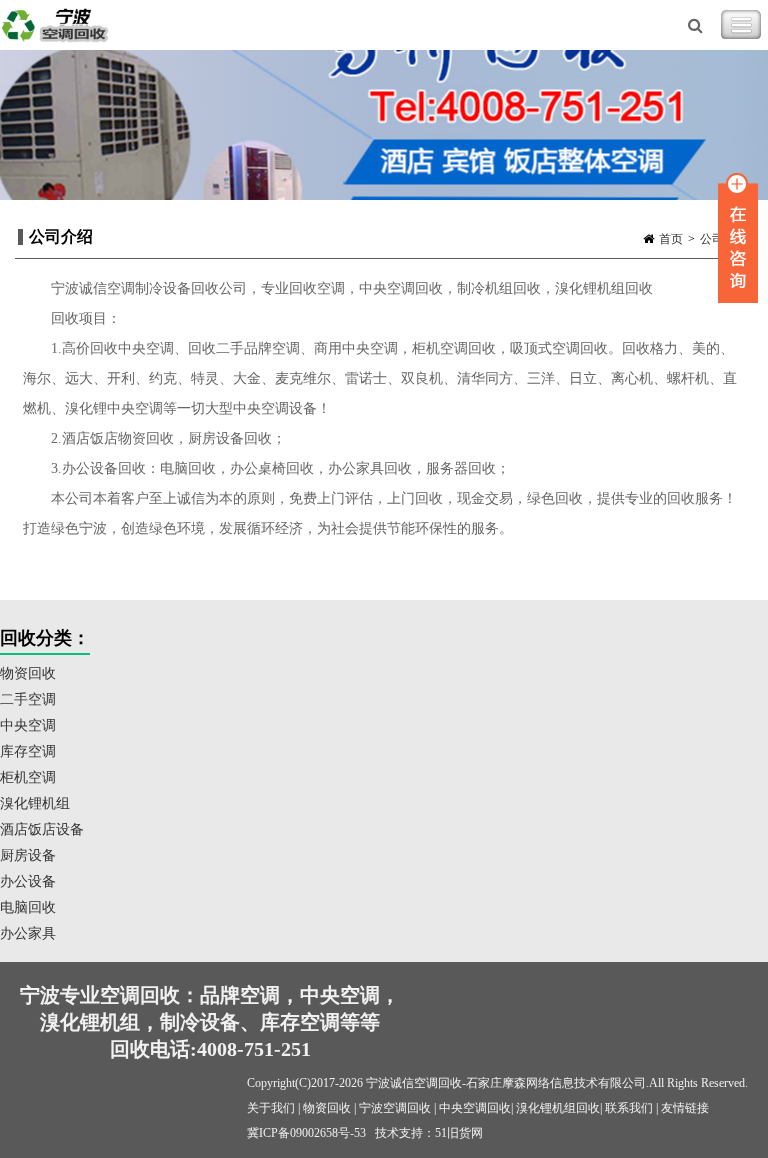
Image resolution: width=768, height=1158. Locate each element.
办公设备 (28, 881)
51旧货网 (459, 1133)
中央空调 (28, 725)
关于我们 (271, 1108)
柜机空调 (28, 777)
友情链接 (685, 1108)
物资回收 (28, 673)
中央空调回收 (475, 1108)
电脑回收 (28, 907)
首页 (671, 239)
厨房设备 (28, 855)
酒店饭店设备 (42, 829)
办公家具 (28, 933)
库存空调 (28, 751)
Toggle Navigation (741, 25)
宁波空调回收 (395, 1108)
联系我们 (629, 1108)
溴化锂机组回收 (558, 1108)
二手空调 (28, 699)
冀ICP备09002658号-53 (306, 1133)
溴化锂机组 (35, 803)
